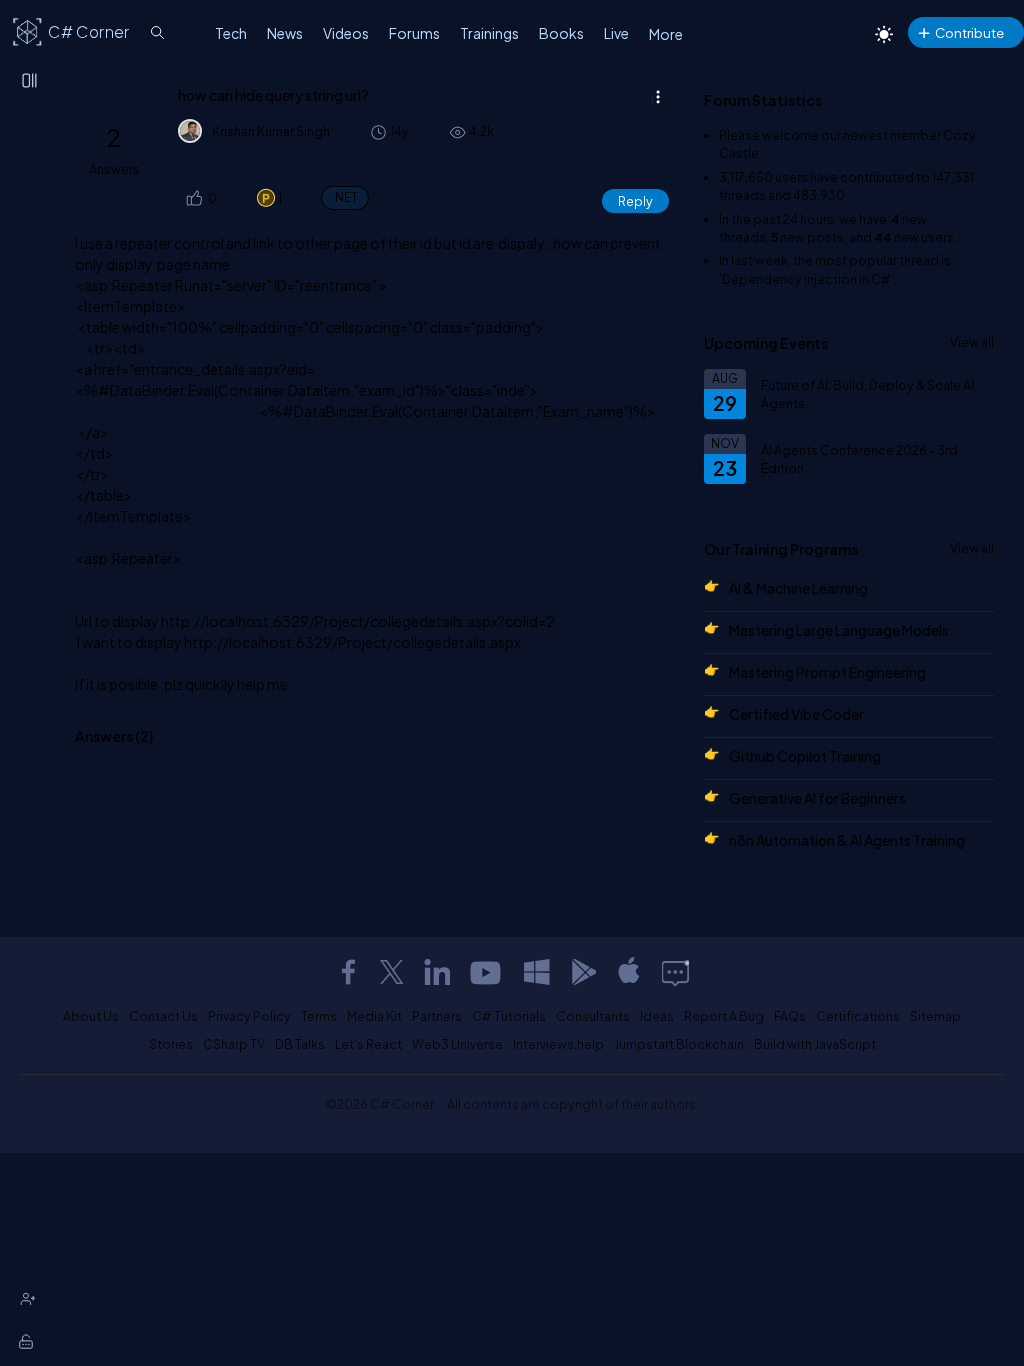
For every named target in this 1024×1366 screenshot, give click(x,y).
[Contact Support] (675, 972)
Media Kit (374, 1016)
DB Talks (300, 1044)
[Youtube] (487, 972)
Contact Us (163, 1016)
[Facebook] (348, 972)
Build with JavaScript (815, 1044)
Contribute (969, 32)
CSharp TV (234, 1044)
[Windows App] (537, 972)
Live (616, 33)
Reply (635, 201)
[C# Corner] (28, 31)
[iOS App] (629, 972)
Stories (171, 1044)
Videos (346, 33)
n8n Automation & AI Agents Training (847, 840)
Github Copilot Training (805, 756)
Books (561, 33)
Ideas (657, 1016)
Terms (319, 1016)
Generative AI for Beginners (817, 798)
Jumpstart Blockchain (679, 1044)
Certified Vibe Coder (796, 714)
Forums (414, 33)
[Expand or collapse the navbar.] (31, 82)
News (285, 33)
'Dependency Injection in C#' (806, 279)
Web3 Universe (457, 1044)
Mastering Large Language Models (839, 630)
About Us (91, 1016)
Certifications (858, 1016)
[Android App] (583, 972)
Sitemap (935, 1016)
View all (972, 342)
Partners (437, 1016)
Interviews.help (558, 1044)
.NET (345, 197)
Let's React (368, 1044)
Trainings (489, 33)
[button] (193, 198)
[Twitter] (392, 972)
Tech (231, 33)
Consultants (593, 1016)
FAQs (790, 1016)
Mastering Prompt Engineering (827, 672)
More (666, 34)
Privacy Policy (249, 1016)
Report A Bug (724, 1016)
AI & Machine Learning (798, 588)
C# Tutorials (509, 1016)
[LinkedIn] (437, 972)
